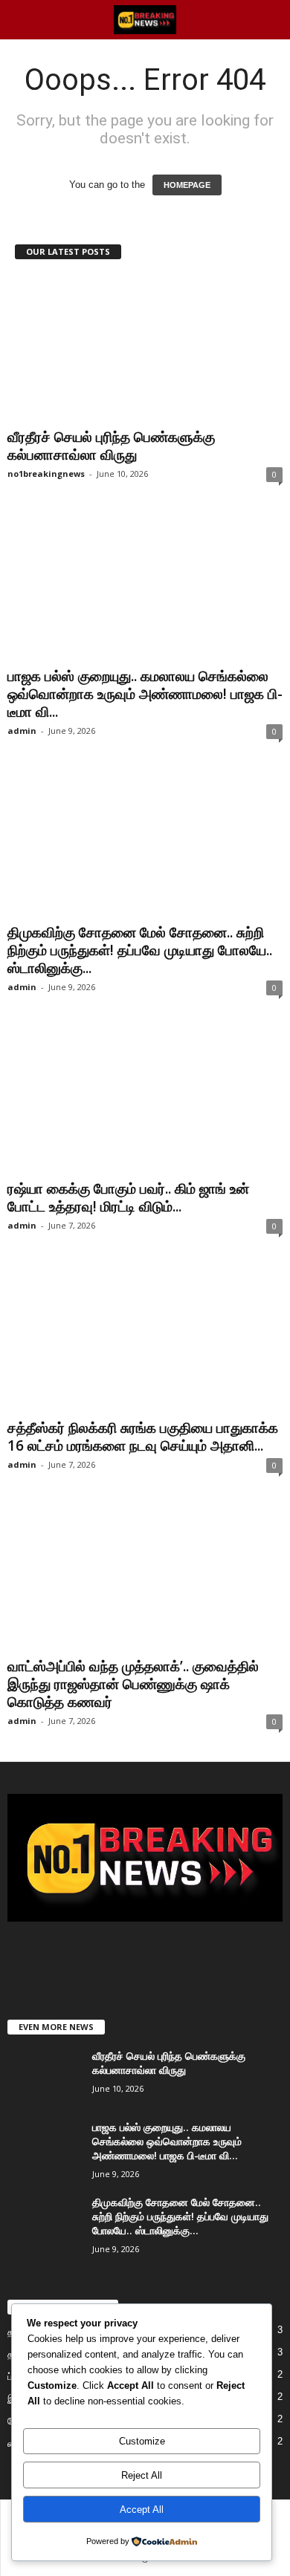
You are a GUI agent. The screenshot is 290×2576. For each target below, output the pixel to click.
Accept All (142, 2510)
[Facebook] (116, 1958)
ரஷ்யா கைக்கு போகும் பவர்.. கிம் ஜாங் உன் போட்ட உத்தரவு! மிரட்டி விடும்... (128, 1197)
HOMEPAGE (187, 185)
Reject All (142, 2475)
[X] (147, 1958)
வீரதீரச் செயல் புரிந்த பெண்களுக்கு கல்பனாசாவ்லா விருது (111, 446)
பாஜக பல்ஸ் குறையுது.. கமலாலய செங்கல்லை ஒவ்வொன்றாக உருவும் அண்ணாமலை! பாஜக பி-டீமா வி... (145, 694)
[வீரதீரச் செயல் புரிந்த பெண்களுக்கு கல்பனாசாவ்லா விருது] (145, 349)
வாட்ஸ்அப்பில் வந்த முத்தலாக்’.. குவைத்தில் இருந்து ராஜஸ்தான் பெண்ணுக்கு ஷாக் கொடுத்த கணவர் (133, 1684)
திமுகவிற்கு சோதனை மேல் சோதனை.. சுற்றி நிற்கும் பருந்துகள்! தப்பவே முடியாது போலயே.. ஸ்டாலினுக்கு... (140, 950)
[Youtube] (176, 1958)
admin (22, 731)
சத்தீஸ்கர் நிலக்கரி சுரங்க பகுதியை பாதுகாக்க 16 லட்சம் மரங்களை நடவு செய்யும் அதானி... (143, 1437)
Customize (142, 2441)
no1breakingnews (46, 474)
